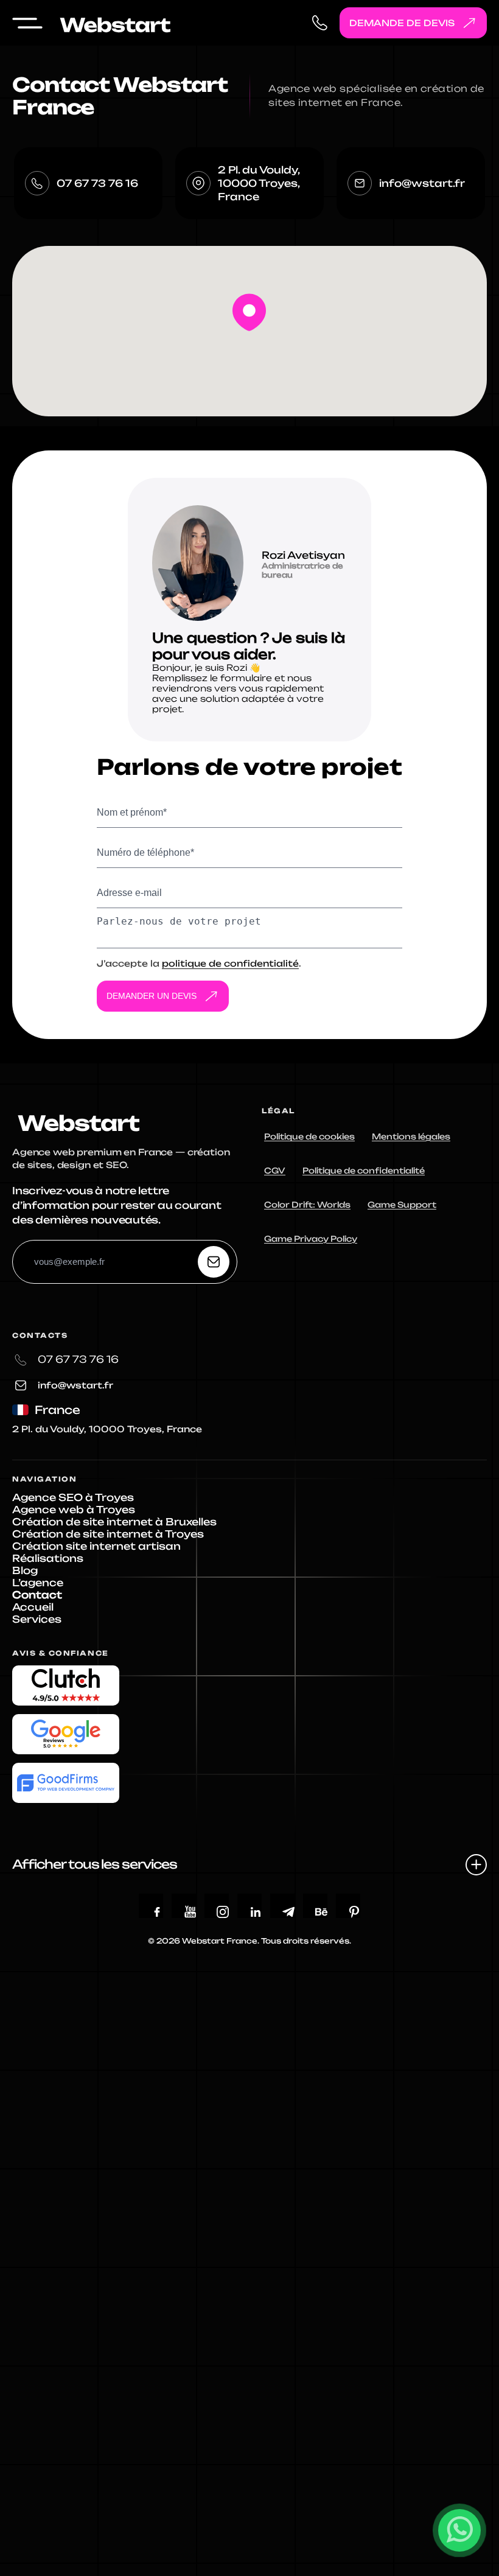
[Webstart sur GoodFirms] (66, 1783)
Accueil (33, 1607)
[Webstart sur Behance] (321, 1912)
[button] (249, 312)
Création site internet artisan (96, 1546)
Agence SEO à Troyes (73, 1497)
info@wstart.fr (422, 183)
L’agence (38, 1583)
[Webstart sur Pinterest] (354, 1912)
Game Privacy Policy (311, 1239)
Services (37, 1619)
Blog (25, 1570)
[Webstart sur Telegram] (288, 1912)
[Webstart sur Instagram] (223, 1912)
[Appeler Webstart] (320, 23)
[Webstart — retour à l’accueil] (76, 1119)
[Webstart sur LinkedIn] (256, 1912)
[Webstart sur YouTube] (190, 1912)
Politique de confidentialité (364, 1171)
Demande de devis (402, 23)
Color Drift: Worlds (307, 1205)
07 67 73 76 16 (97, 183)
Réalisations (48, 1558)
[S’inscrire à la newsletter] (214, 1262)
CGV (275, 1171)
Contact (37, 1595)
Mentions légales (411, 1136)
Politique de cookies (309, 1136)
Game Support (402, 1205)
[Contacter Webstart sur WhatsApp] (459, 2530)
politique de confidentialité (230, 963)
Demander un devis (152, 996)
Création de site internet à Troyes (108, 1534)
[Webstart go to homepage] (113, 23)
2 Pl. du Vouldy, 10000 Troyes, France (259, 183)
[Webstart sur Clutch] (66, 1685)
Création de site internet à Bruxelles (114, 1522)
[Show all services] (476, 1865)
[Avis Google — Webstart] (66, 1734)
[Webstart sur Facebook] (157, 1912)
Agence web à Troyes (74, 1510)
